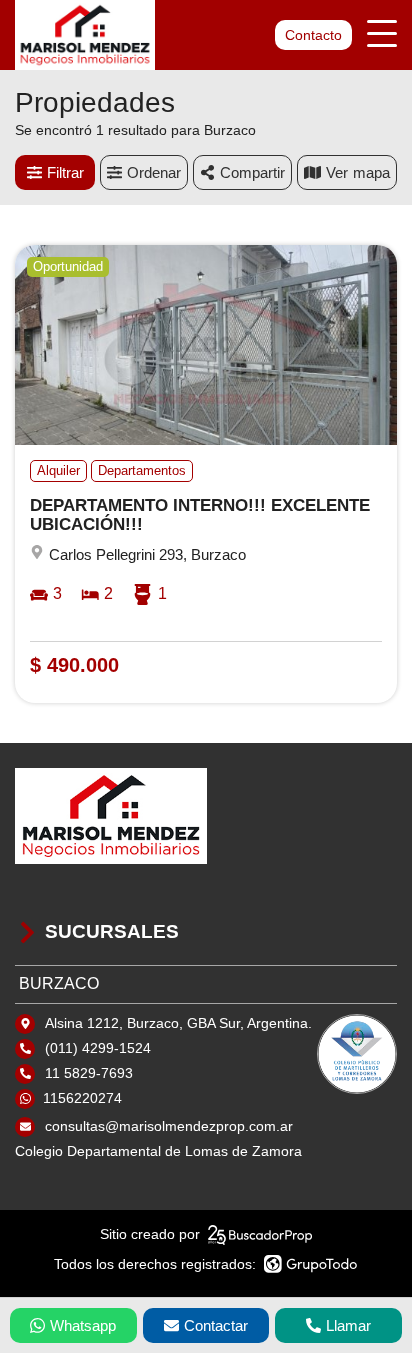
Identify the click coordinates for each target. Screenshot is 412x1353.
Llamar (348, 1325)
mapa (371, 172)
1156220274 (82, 1098)
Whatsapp (83, 1325)
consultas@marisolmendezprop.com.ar (169, 1126)
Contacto (313, 35)
